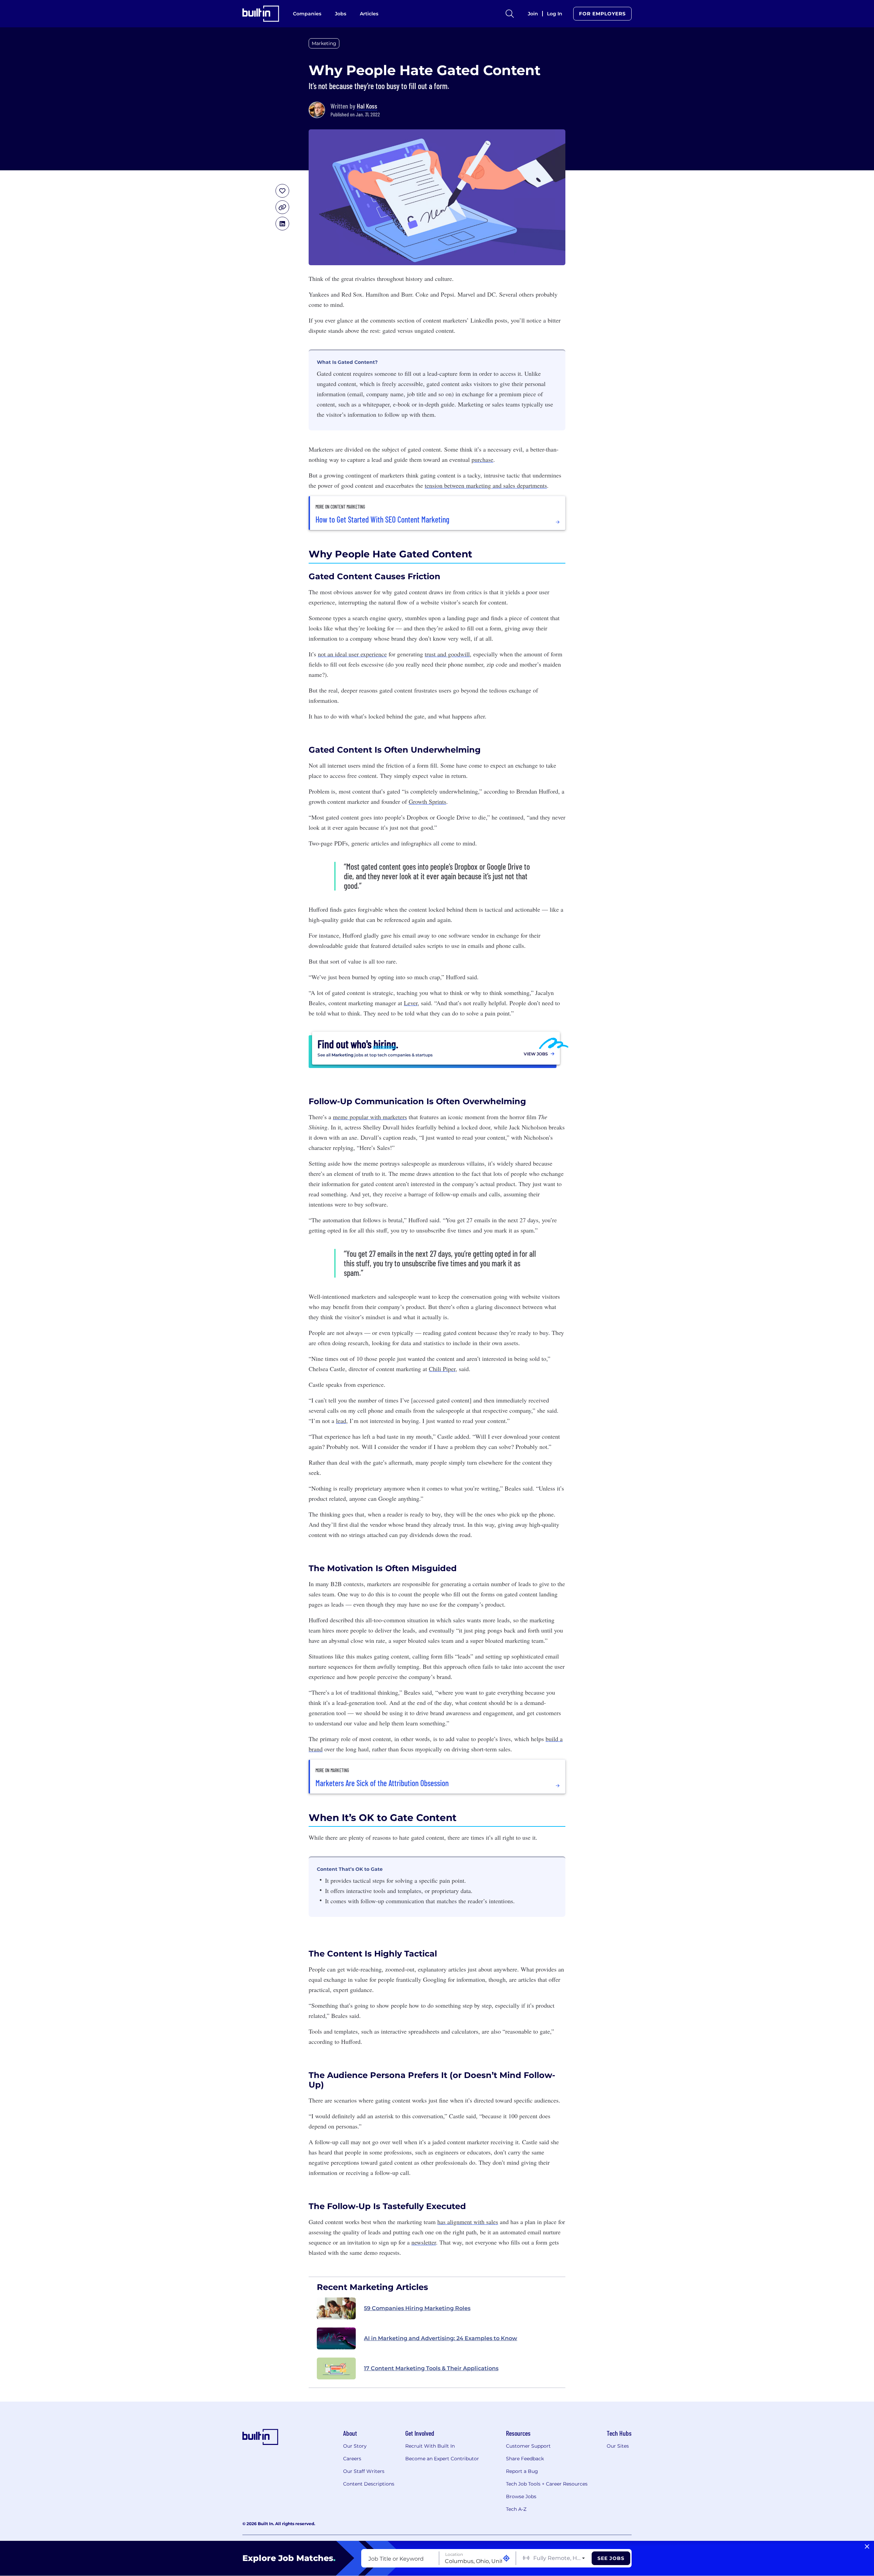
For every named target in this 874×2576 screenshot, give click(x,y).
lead (341, 1421)
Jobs (341, 14)
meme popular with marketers (370, 1117)
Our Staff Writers (364, 2471)
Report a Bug (522, 2471)
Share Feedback (525, 2459)
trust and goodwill (447, 654)
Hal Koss (367, 106)
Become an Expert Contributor (442, 2459)
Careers (352, 2459)
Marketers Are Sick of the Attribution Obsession (382, 1783)
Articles (369, 14)
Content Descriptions (369, 2484)
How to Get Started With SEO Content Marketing (382, 520)
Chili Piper (442, 1369)
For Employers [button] (602, 14)
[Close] (867, 2547)
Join (533, 14)
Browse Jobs (521, 2496)
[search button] (510, 14)
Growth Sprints (427, 801)
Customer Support (528, 2446)
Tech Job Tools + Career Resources (547, 2484)
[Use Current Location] (506, 2558)
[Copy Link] (282, 207)
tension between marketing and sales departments (486, 485)
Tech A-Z (516, 2509)
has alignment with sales (468, 2222)
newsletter (424, 2242)
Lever (411, 1003)
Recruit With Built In (430, 2446)
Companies (307, 14)
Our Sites (618, 2446)
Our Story (355, 2446)
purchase (482, 459)
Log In (555, 14)
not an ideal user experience (352, 654)
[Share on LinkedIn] (282, 224)
